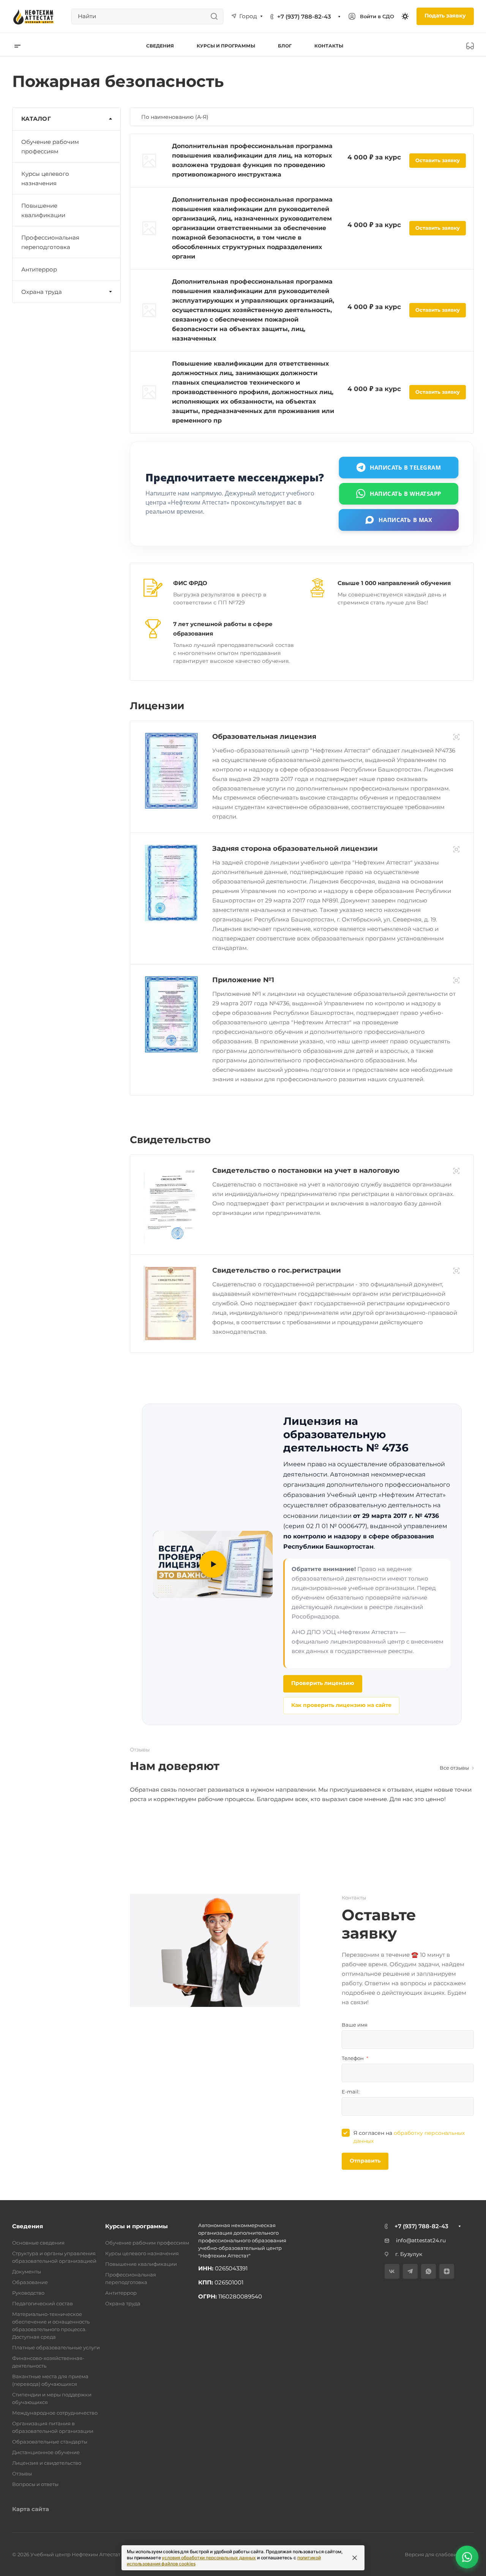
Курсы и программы (136, 2226)
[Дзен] (447, 2271)
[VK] (392, 2271)
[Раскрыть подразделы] (110, 292)
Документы (27, 2272)
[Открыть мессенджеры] (467, 2557)
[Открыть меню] (17, 46)
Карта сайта (31, 2509)
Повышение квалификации (43, 210)
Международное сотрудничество (55, 2413)
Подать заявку (445, 16)
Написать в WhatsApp (406, 493)
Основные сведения (38, 2243)
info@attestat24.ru (421, 2240)
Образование (30, 2282)
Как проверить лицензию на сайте (341, 1705)
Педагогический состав (43, 2303)
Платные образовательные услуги (56, 2347)
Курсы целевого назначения (45, 178)
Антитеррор (39, 269)
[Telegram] (410, 2271)
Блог (285, 46)
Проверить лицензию (323, 1683)
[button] (213, 1564)
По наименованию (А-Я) (176, 117)
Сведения (28, 2226)
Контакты (329, 46)
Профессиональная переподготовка (50, 242)
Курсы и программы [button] (226, 46)
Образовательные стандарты (50, 2442)
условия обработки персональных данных (209, 2558)
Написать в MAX (406, 519)
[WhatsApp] (428, 2271)
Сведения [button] (160, 46)
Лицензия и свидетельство (47, 2463)
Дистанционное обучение (46, 2452)
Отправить (365, 2161)
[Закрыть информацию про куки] (355, 2558)
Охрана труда (42, 292)
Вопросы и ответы (35, 2484)
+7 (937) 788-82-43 (304, 17)
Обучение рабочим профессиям (50, 147)
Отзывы (22, 2473)
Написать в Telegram (406, 467)
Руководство (28, 2293)
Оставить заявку (438, 160)
